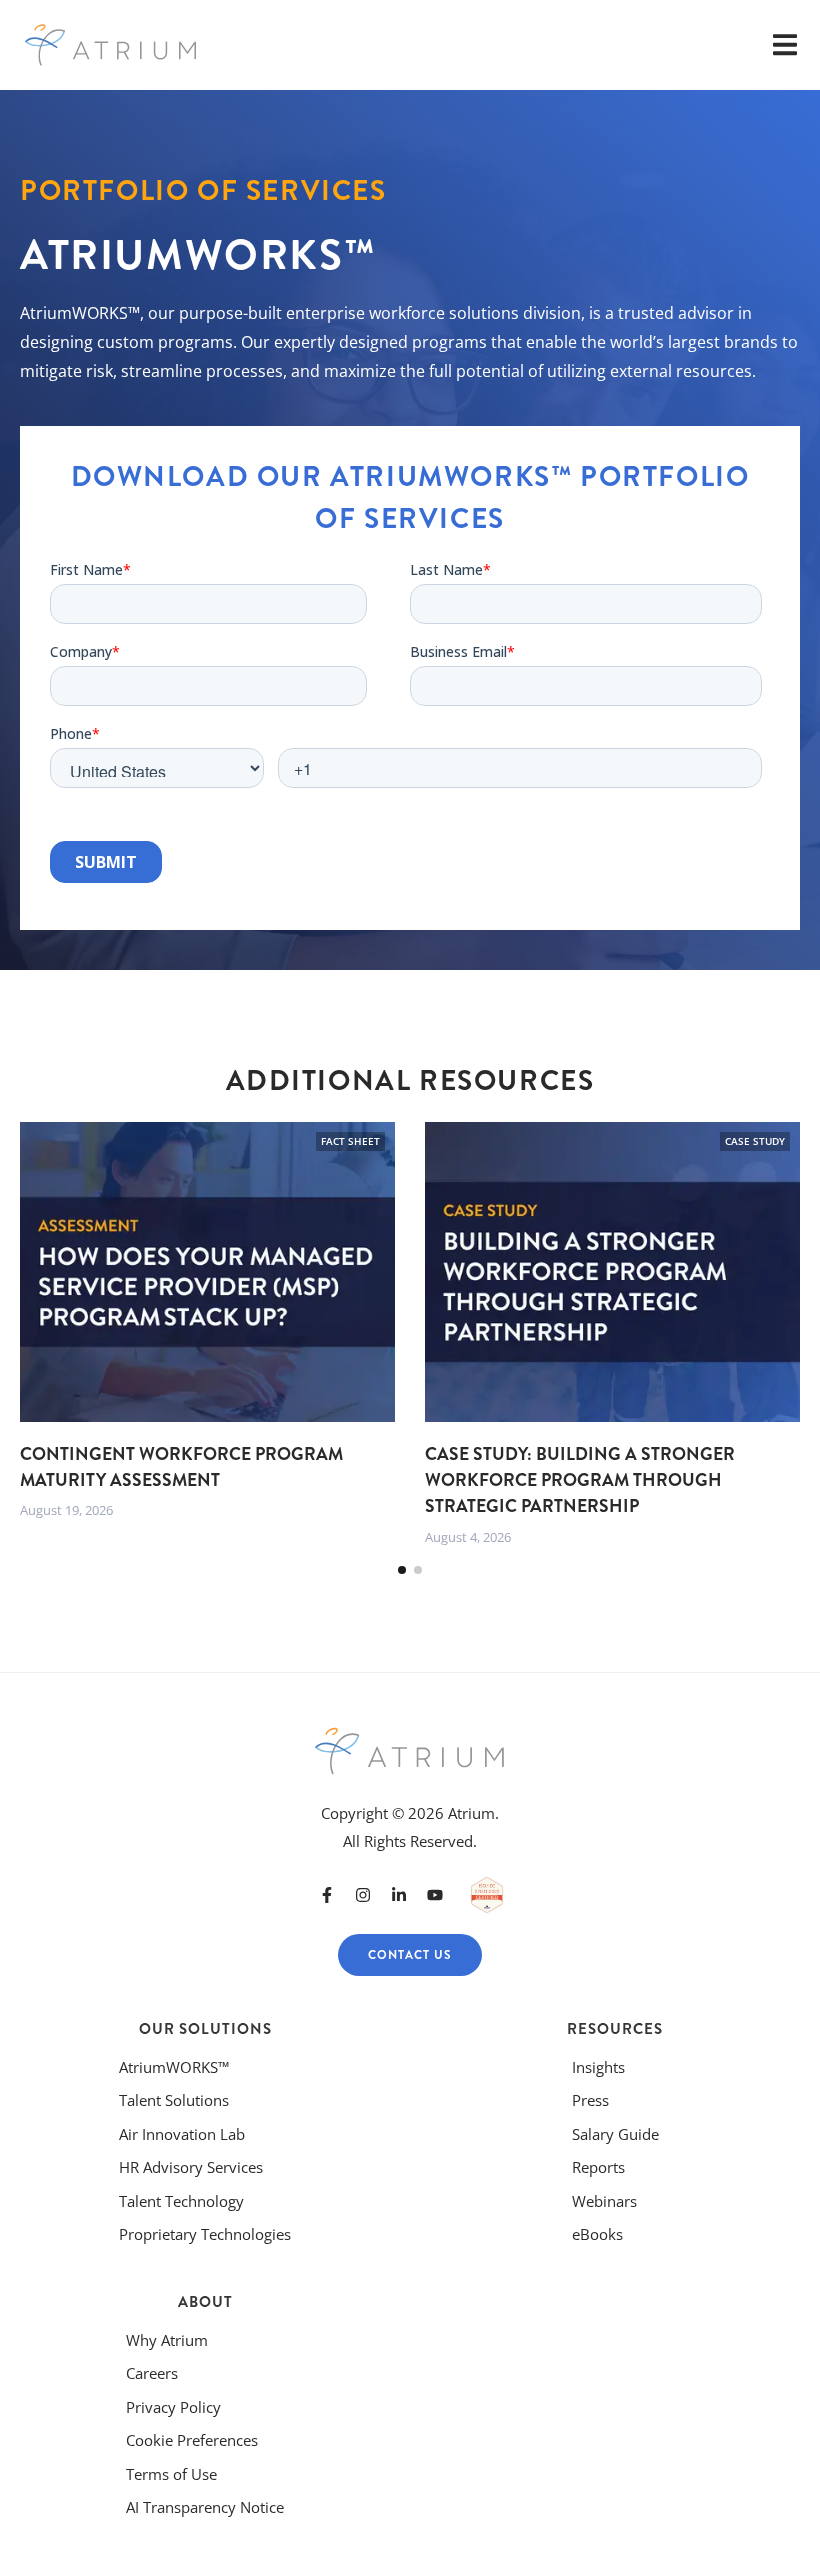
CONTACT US (410, 1955)
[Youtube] (435, 1895)
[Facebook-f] (327, 1895)
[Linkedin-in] (399, 1895)
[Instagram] (363, 1895)
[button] (402, 1570)
